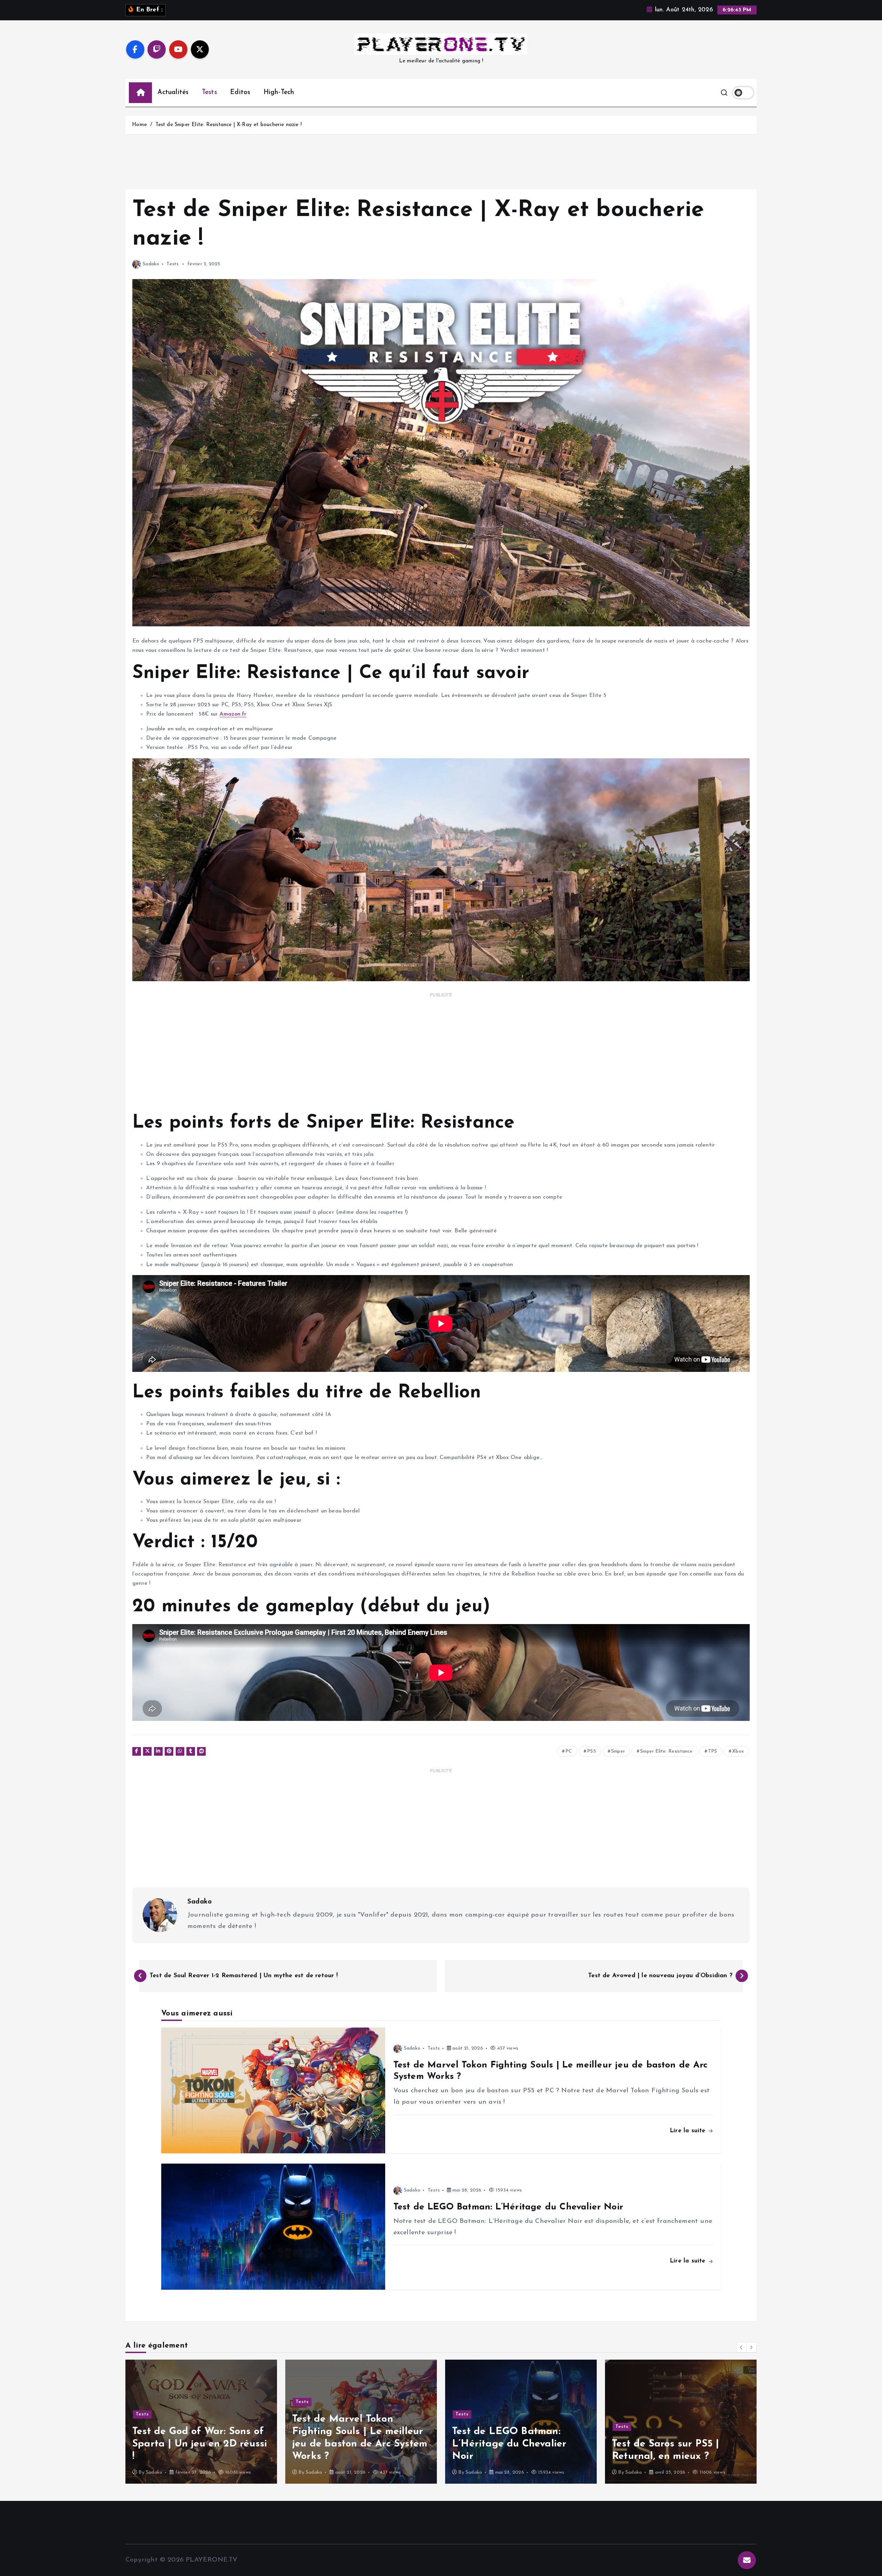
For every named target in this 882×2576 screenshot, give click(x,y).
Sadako (151, 264)
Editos (240, 93)
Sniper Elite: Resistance (666, 1751)
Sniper (618, 1751)
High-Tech (279, 93)
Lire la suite (689, 2131)
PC (569, 1751)
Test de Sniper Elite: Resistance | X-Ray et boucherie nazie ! (228, 125)
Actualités (173, 93)
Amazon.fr (233, 714)
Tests (209, 93)
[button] (741, 2347)
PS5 (592, 1751)
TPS (713, 1751)
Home (139, 125)
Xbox (738, 1751)
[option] (201, 2422)
